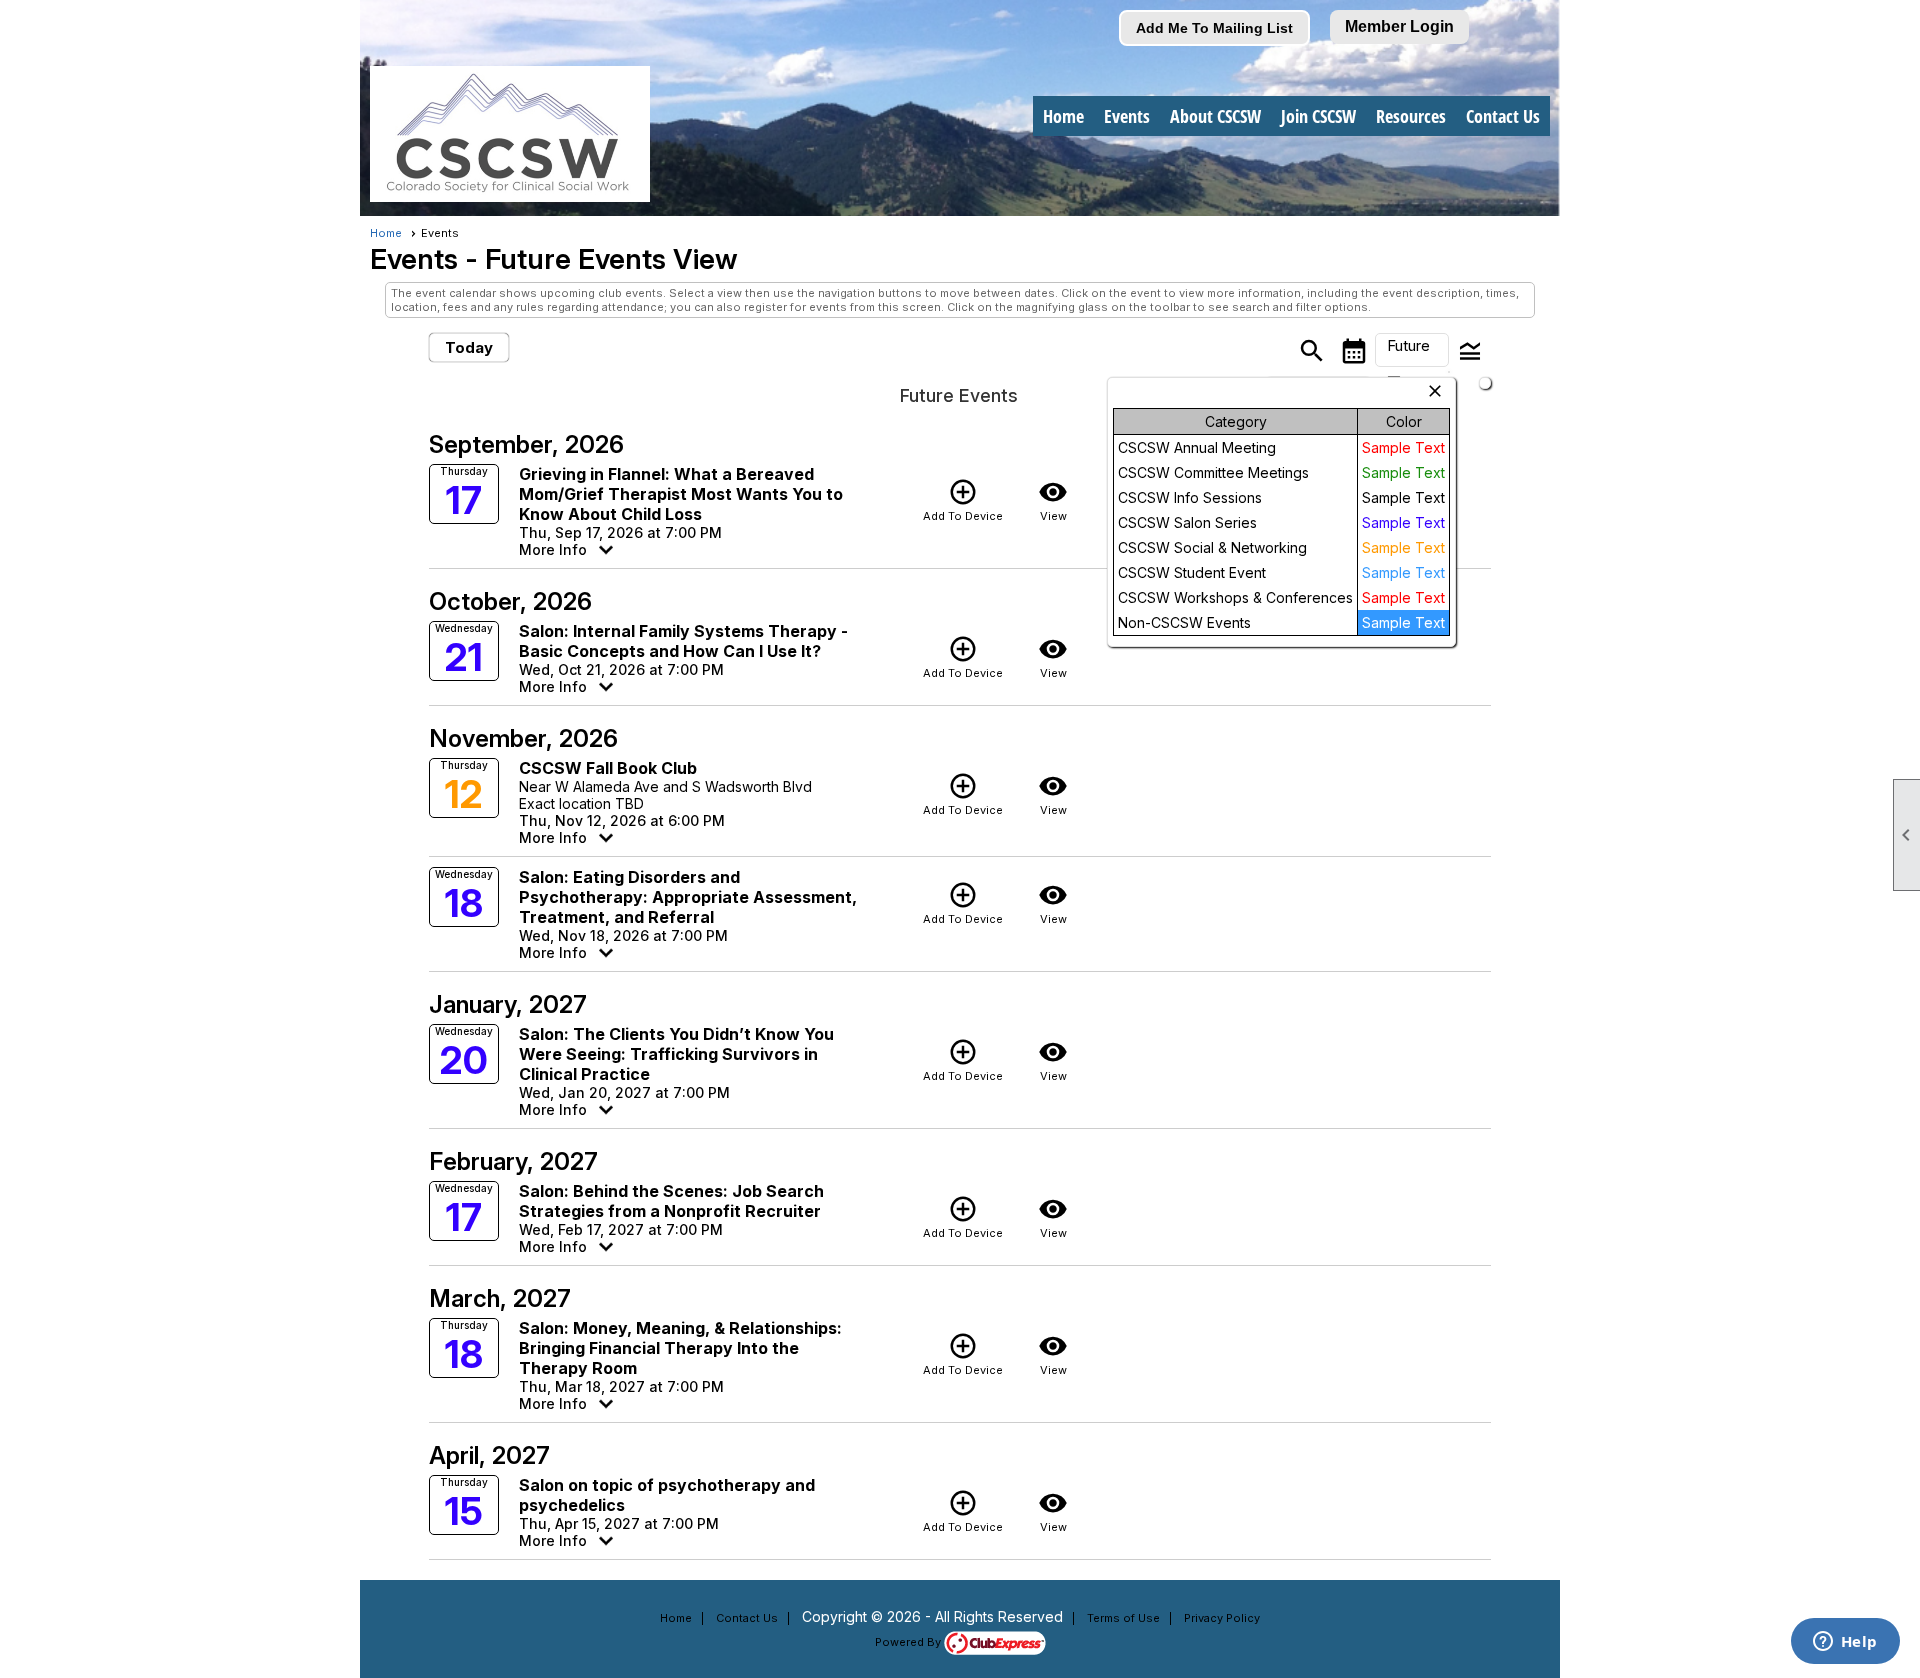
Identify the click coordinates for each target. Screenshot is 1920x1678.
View (1053, 500)
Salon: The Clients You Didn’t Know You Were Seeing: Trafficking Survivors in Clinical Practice (676, 1054)
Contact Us (1503, 116)
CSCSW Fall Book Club (608, 768)
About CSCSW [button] (1215, 116)
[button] (1412, 350)
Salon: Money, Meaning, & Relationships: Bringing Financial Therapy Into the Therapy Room (680, 1348)
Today (469, 347)
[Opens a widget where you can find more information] (1845, 1643)
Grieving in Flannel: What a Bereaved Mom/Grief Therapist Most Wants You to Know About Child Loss (681, 494)
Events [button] (1127, 116)
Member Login (1399, 26)
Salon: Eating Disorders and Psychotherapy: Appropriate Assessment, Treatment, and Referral (688, 897)
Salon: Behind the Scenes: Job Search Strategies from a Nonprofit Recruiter (671, 1201)
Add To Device (963, 500)
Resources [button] (1411, 116)
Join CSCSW (1318, 116)
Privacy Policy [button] (1222, 1618)
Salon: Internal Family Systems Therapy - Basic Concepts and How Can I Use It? (683, 641)
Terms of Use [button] (1123, 1618)
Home (1063, 116)
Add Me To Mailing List (1214, 28)
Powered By (909, 1642)
